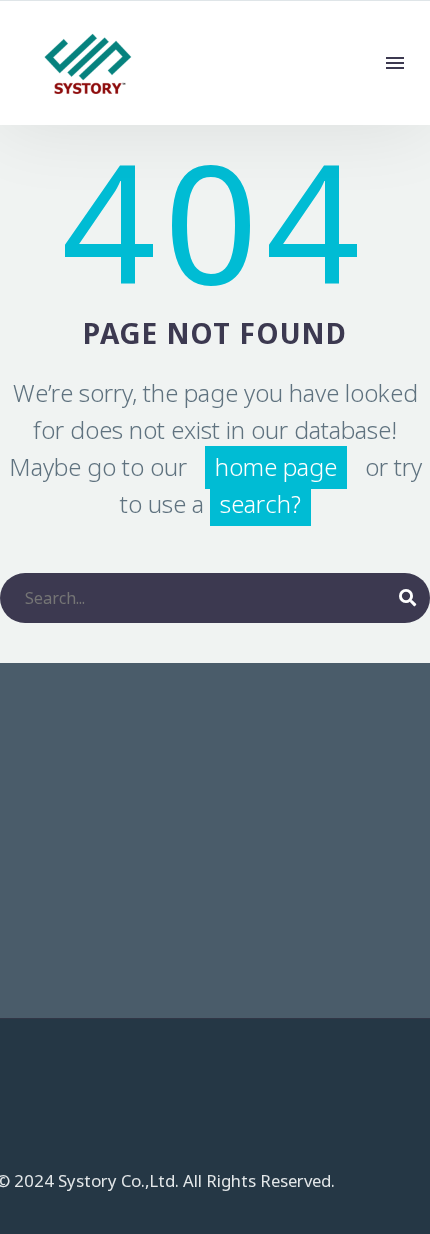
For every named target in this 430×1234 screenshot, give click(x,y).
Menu (395, 63)
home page (276, 467)
